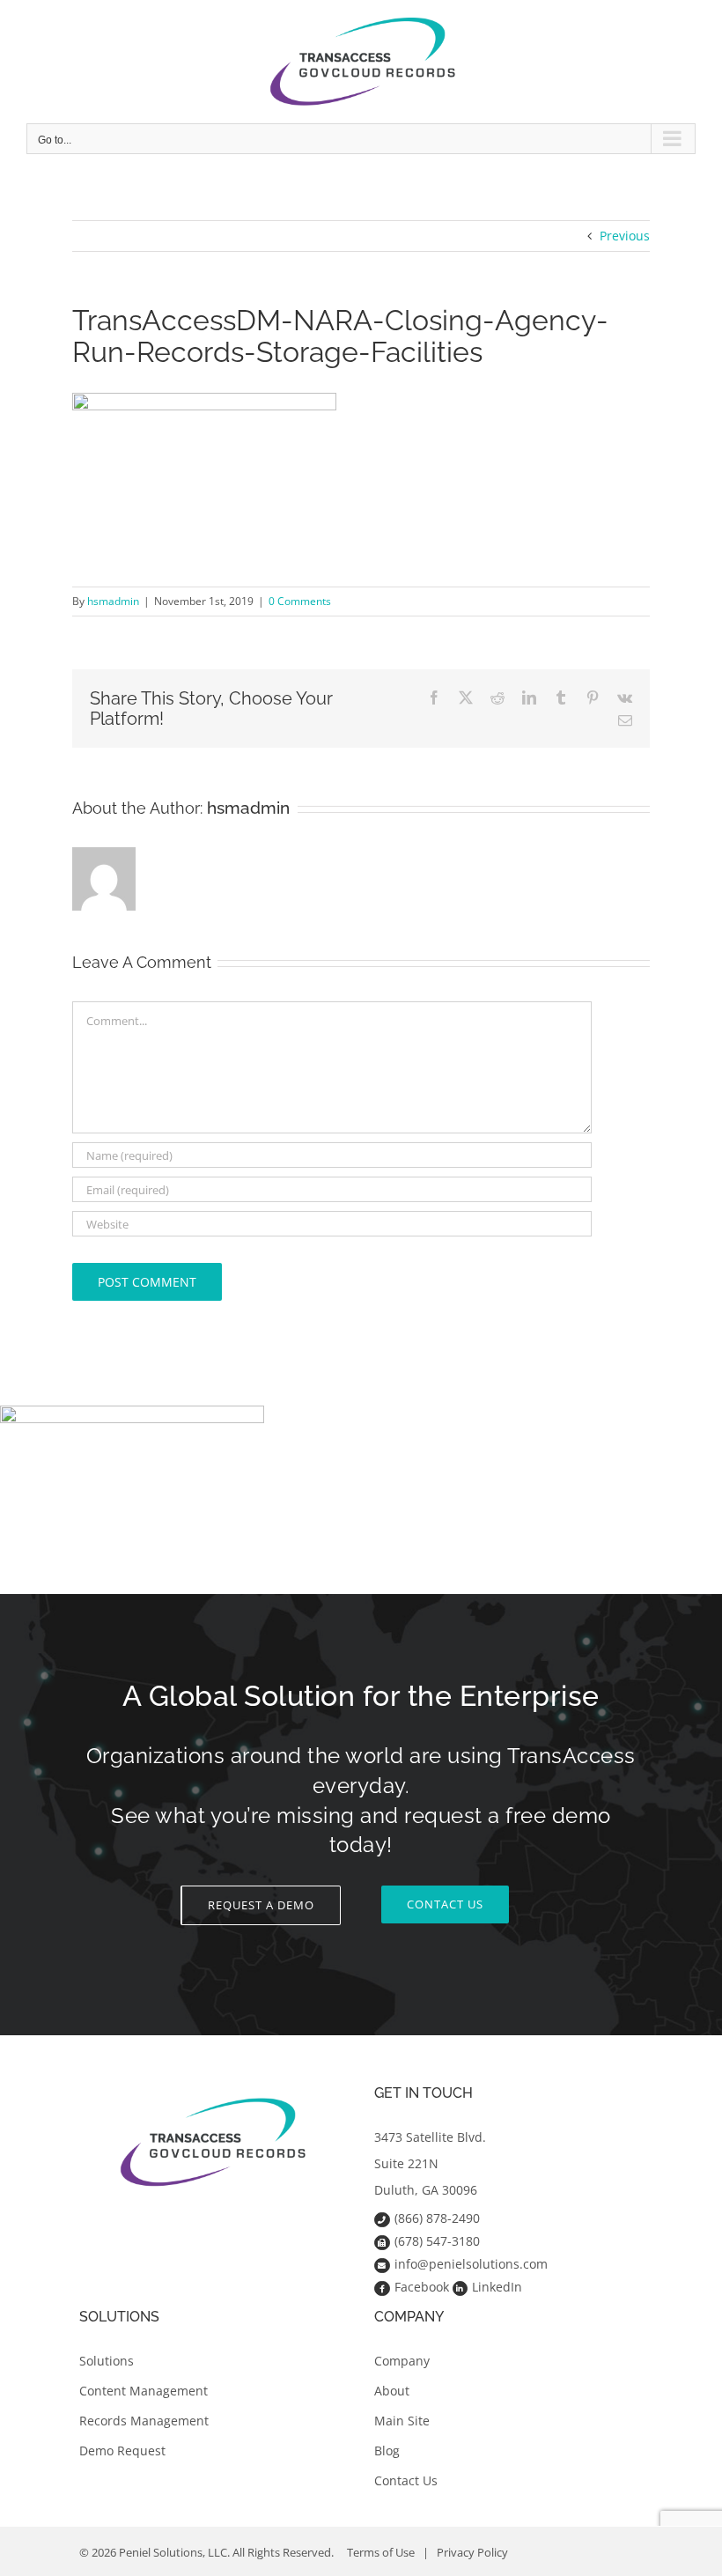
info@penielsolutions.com (471, 2264)
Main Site (402, 2421)
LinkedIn (497, 2287)
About (392, 2391)
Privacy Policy (472, 2552)
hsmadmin (113, 601)
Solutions (107, 2361)
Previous (625, 236)
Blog (387, 2451)
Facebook (422, 2287)
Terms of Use (381, 2552)
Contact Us (406, 2480)
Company (402, 2361)
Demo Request (122, 2451)
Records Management (144, 2421)
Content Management (144, 2391)
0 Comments (300, 601)
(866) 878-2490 (437, 2218)
